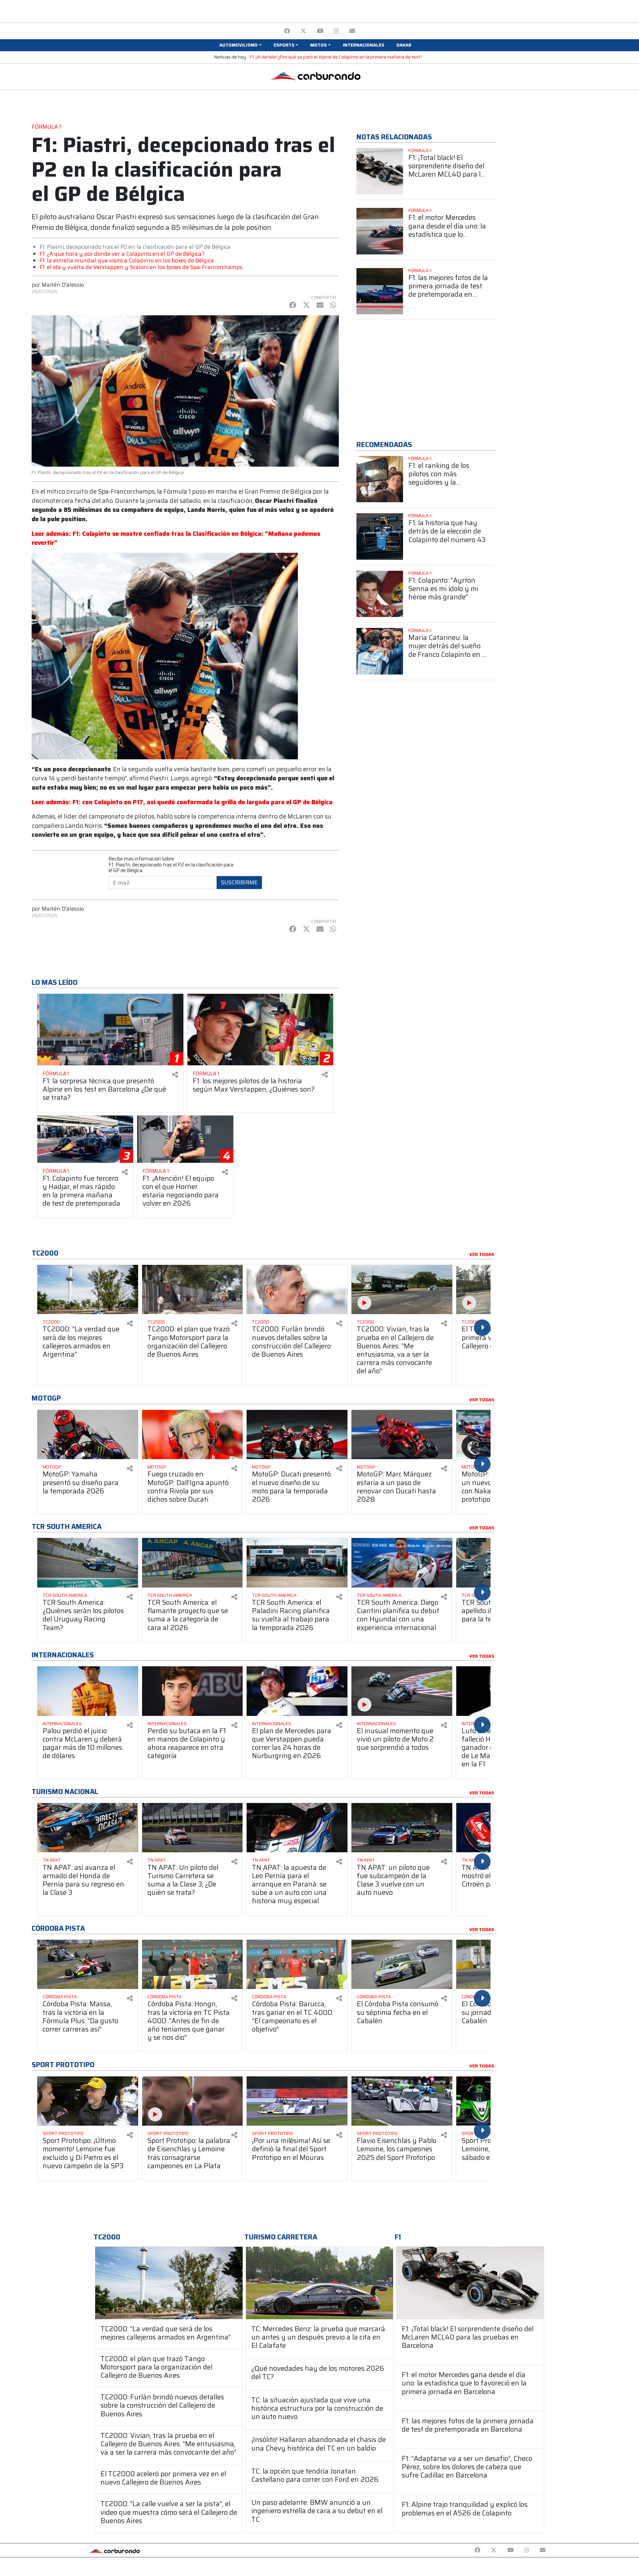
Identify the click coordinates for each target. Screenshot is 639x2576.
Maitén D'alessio (63, 285)
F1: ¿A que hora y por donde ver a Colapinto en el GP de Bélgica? (122, 254)
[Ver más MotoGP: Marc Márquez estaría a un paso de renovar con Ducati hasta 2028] (402, 1435)
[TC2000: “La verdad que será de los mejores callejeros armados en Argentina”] (169, 2283)
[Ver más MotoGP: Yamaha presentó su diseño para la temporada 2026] (88, 1435)
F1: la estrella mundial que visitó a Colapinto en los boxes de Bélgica (127, 260)
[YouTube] (320, 31)
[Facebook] (287, 31)
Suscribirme (239, 882)
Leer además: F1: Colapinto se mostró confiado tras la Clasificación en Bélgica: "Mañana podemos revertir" (176, 538)
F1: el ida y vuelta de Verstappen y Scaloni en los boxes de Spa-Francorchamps (141, 267)
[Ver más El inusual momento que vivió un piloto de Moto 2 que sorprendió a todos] (402, 1691)
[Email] (352, 31)
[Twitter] (303, 31)
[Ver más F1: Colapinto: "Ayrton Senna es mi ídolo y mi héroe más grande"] (380, 594)
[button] (240, 45)
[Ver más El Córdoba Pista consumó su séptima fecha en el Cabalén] (402, 1965)
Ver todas (482, 1255)
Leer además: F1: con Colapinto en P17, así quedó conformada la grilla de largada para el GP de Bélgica (182, 802)
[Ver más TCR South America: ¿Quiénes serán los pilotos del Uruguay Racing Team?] (88, 1563)
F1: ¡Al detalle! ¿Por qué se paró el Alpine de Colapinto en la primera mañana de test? (336, 57)
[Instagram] (336, 31)
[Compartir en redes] (175, 1075)
